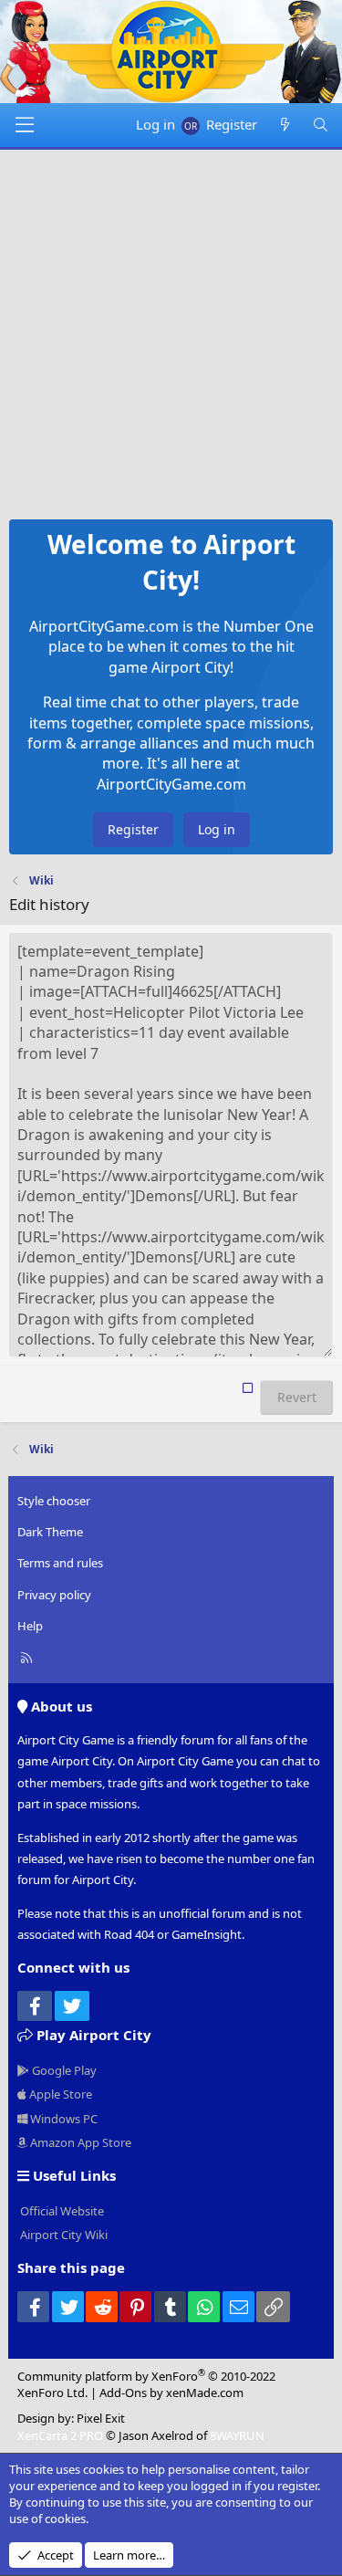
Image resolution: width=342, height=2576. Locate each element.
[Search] (321, 125)
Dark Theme (50, 1532)
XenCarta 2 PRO (60, 2435)
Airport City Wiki (62, 2235)
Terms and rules (60, 1563)
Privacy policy (54, 1595)
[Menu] (25, 125)
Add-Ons (123, 2393)
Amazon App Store (79, 2142)
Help (30, 1626)
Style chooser (54, 1501)
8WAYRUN (237, 2435)
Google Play (63, 2070)
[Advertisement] (171, 330)
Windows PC (62, 2119)
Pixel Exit (101, 2418)
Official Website (61, 2211)
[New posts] (284, 125)
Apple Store (59, 2094)
